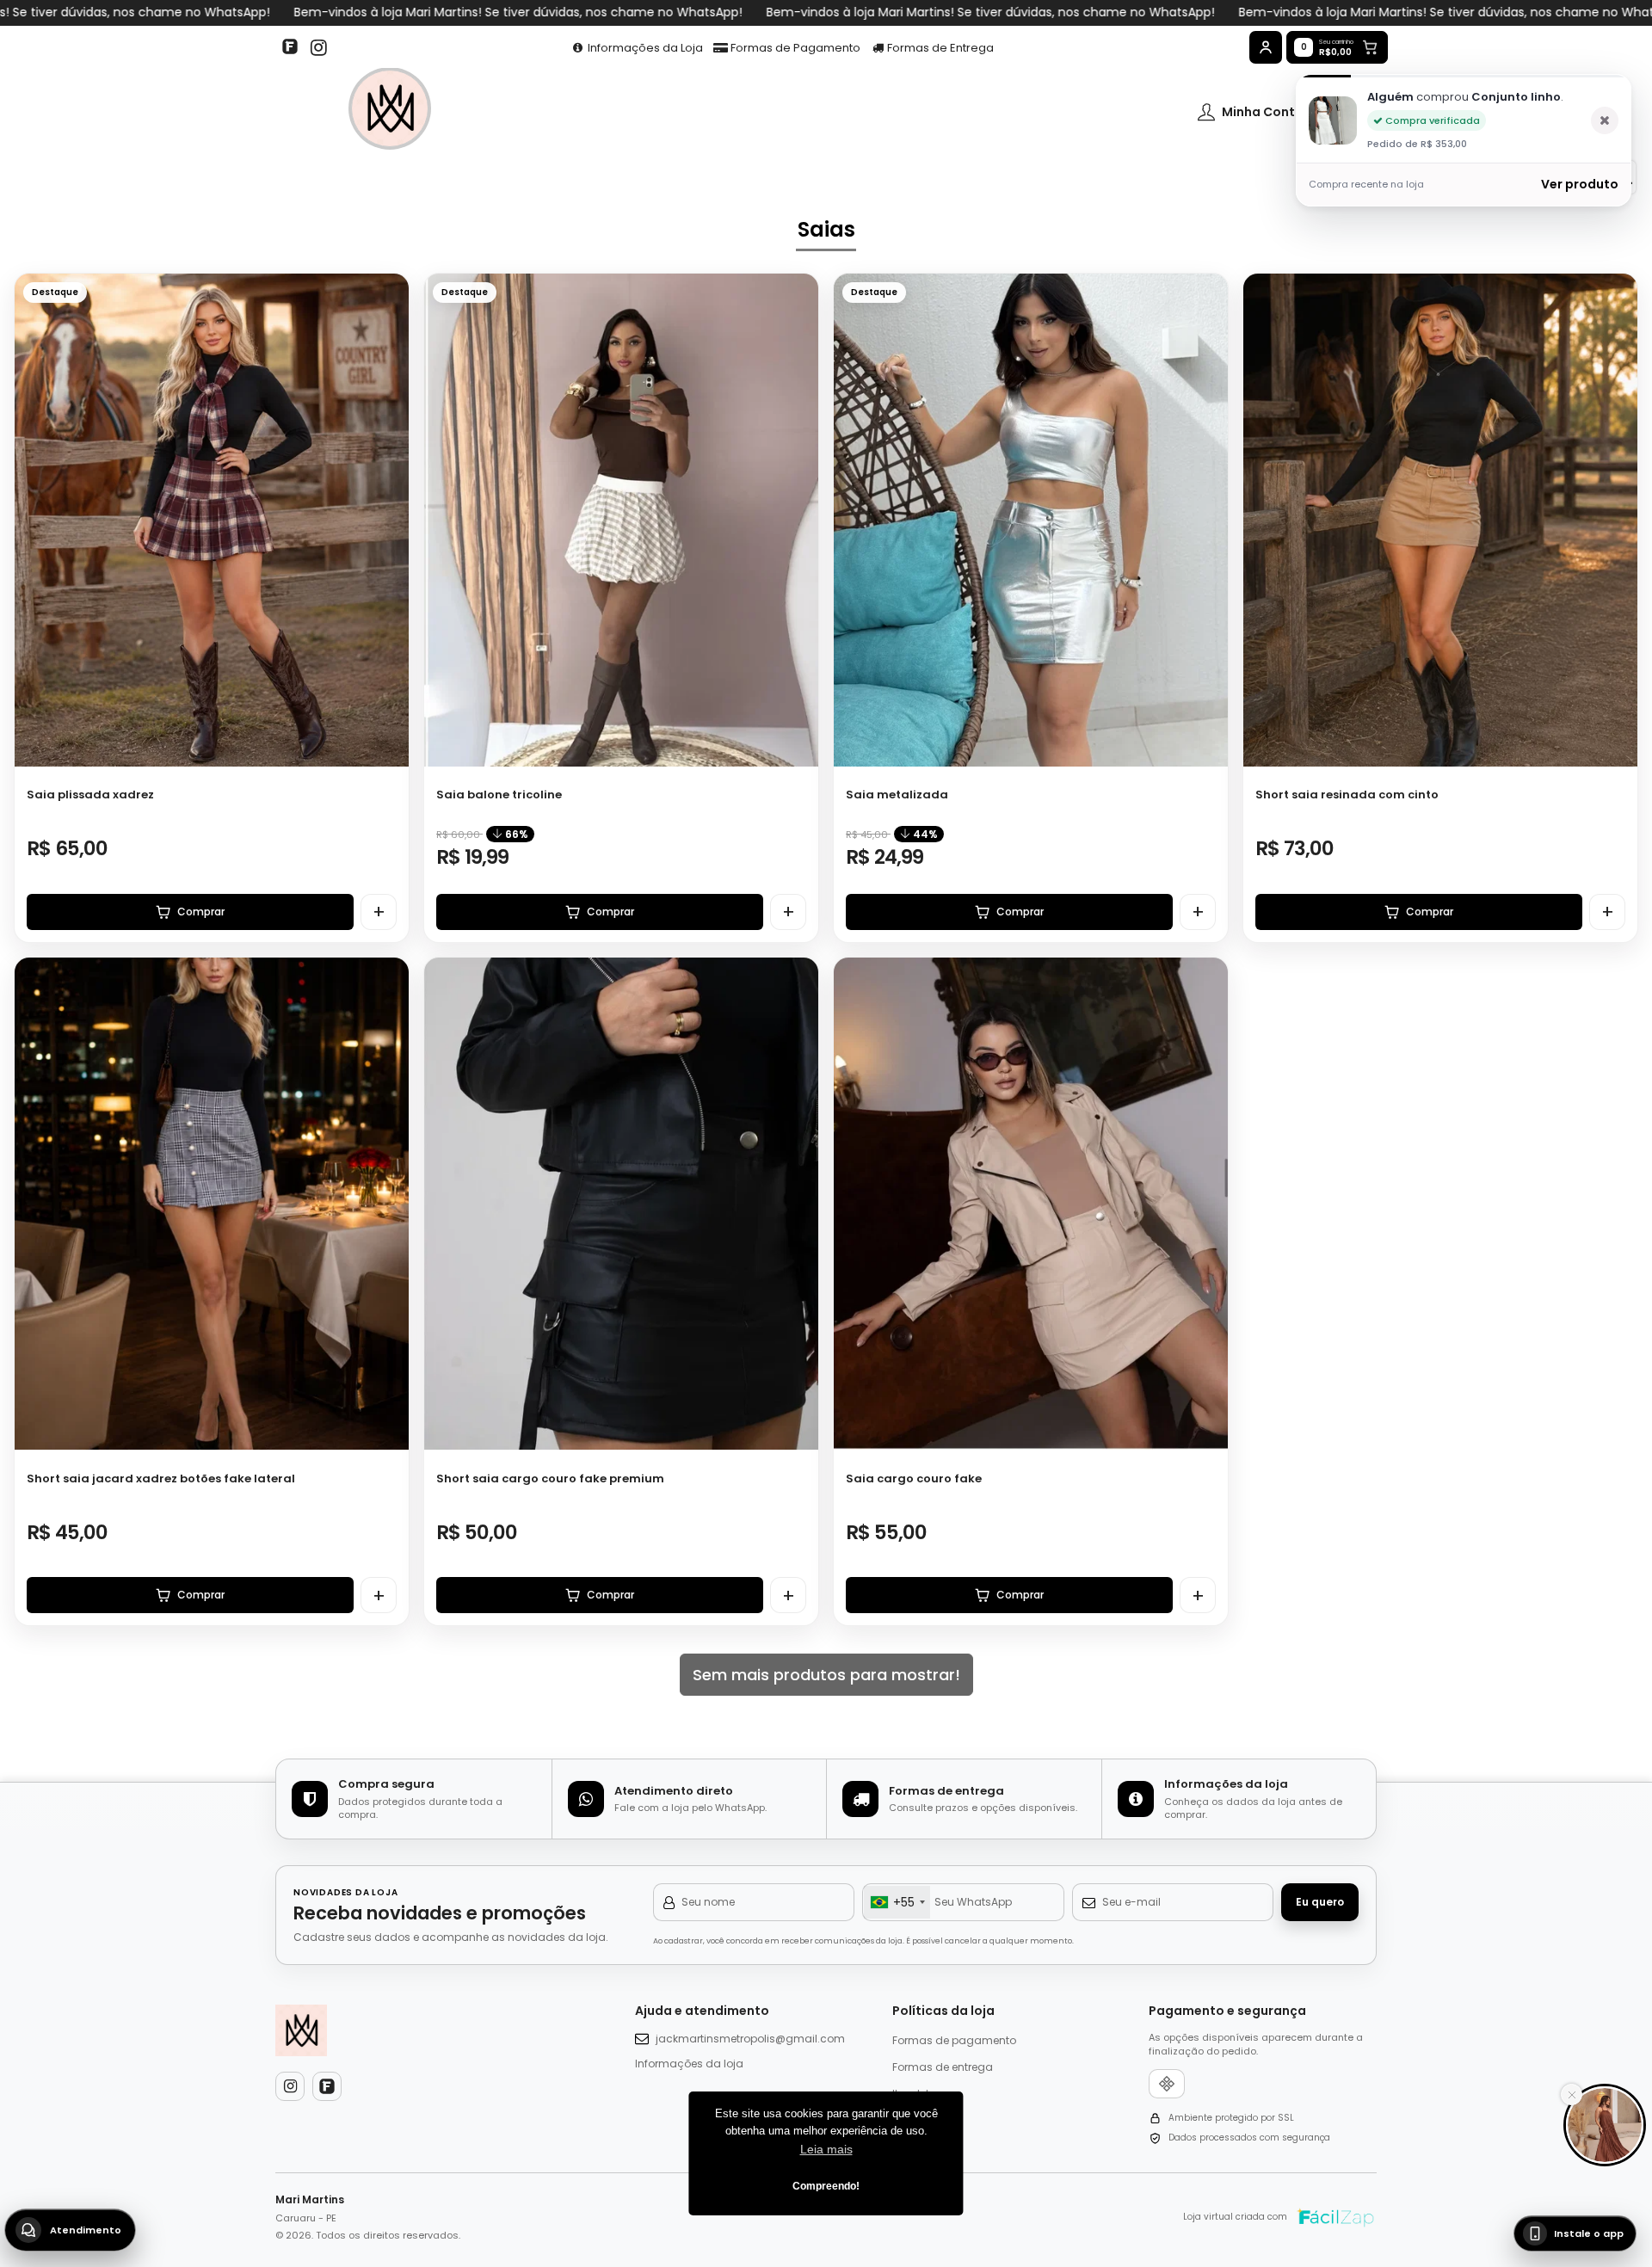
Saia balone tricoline (499, 795)
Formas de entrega (943, 2067)
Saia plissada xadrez (90, 795)
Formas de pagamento (954, 2040)
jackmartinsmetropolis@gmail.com (750, 2039)
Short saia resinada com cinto (1347, 795)
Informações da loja (689, 2064)
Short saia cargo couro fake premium (550, 1478)
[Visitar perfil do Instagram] (290, 2086)
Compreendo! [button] (826, 2186)
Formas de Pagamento (794, 48)
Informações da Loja (644, 48)
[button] (387, 514)
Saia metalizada (897, 795)
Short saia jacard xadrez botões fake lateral (161, 1478)
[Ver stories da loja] (390, 112)
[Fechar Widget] (1572, 2095)
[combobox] (897, 1902)
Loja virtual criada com (1235, 2217)
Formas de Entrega (939, 48)
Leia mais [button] (826, 2149)
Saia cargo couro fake (914, 1478)
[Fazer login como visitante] (1266, 47)
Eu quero (1320, 1902)
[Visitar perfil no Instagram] (318, 48)
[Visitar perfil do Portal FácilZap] (293, 48)
